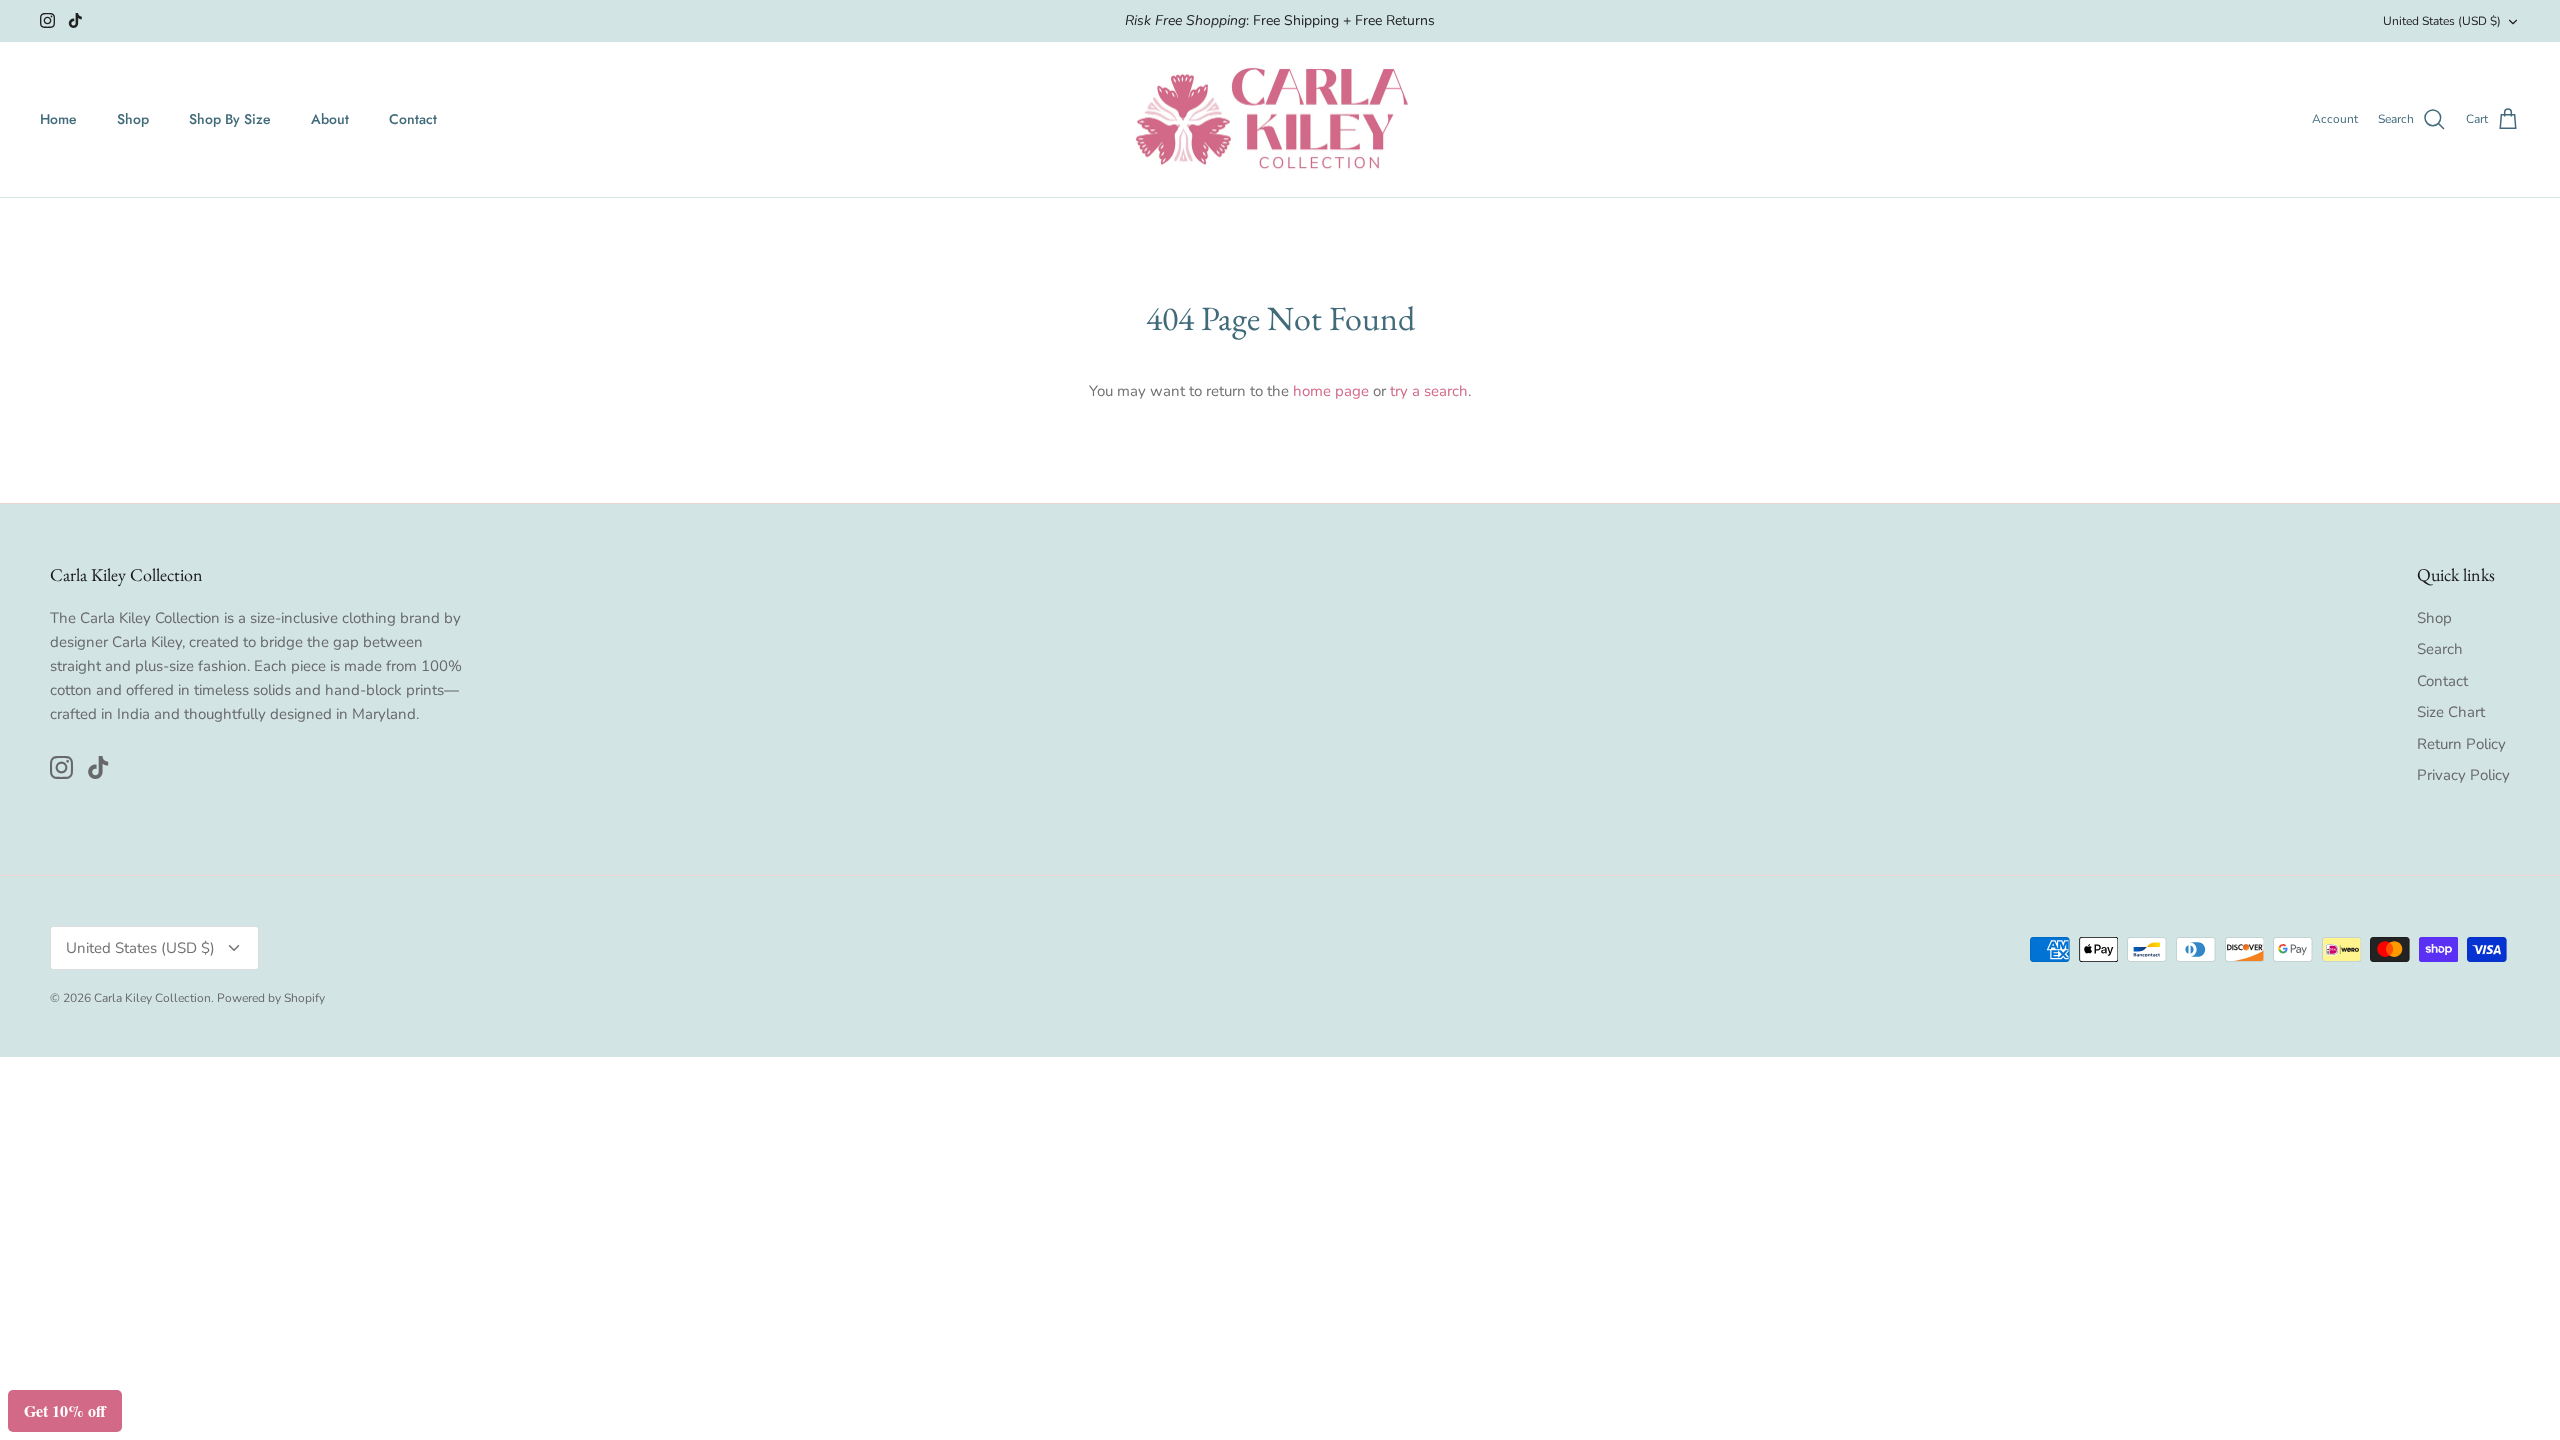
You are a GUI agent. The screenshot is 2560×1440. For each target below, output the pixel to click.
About (330, 119)
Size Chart (2451, 712)
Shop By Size (230, 119)
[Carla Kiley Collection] (1280, 120)
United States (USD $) (2442, 21)
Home (58, 119)
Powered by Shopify (271, 998)
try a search (1429, 391)
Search (2440, 649)
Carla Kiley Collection (152, 998)
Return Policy (2461, 744)
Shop (133, 119)
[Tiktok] (75, 20)
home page (1331, 391)
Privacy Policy (2463, 775)
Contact (413, 119)
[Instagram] (47, 20)
